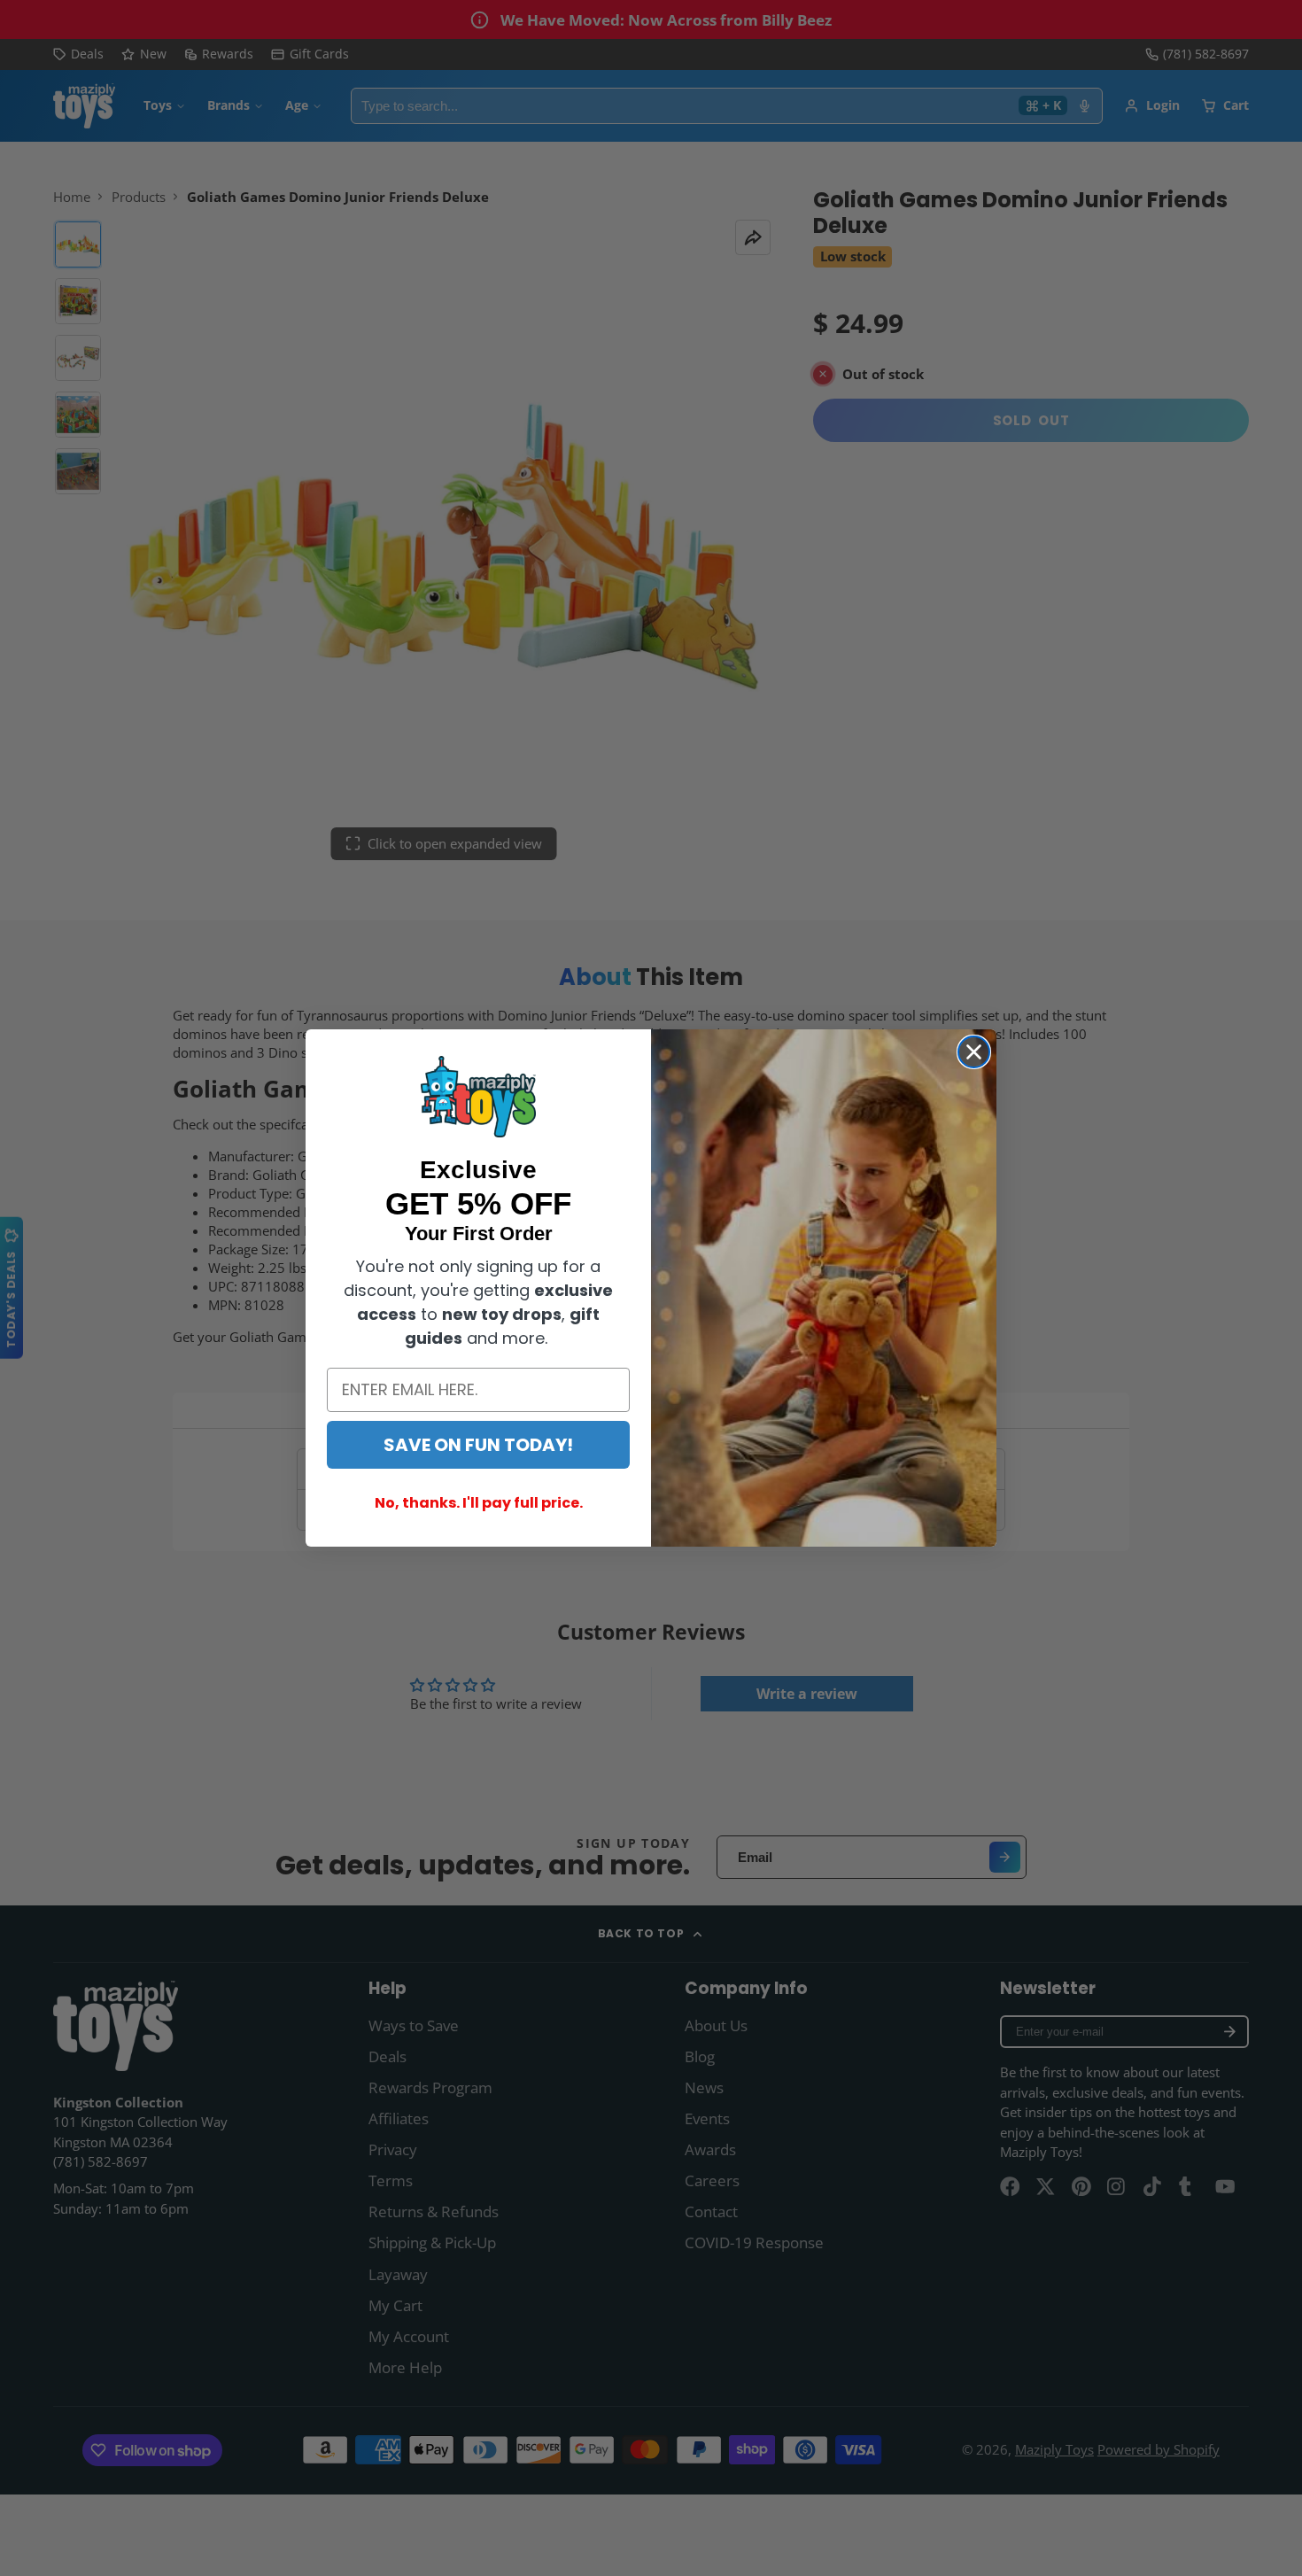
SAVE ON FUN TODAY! (478, 1445)
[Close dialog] (974, 1052)
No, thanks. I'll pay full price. (479, 1503)
